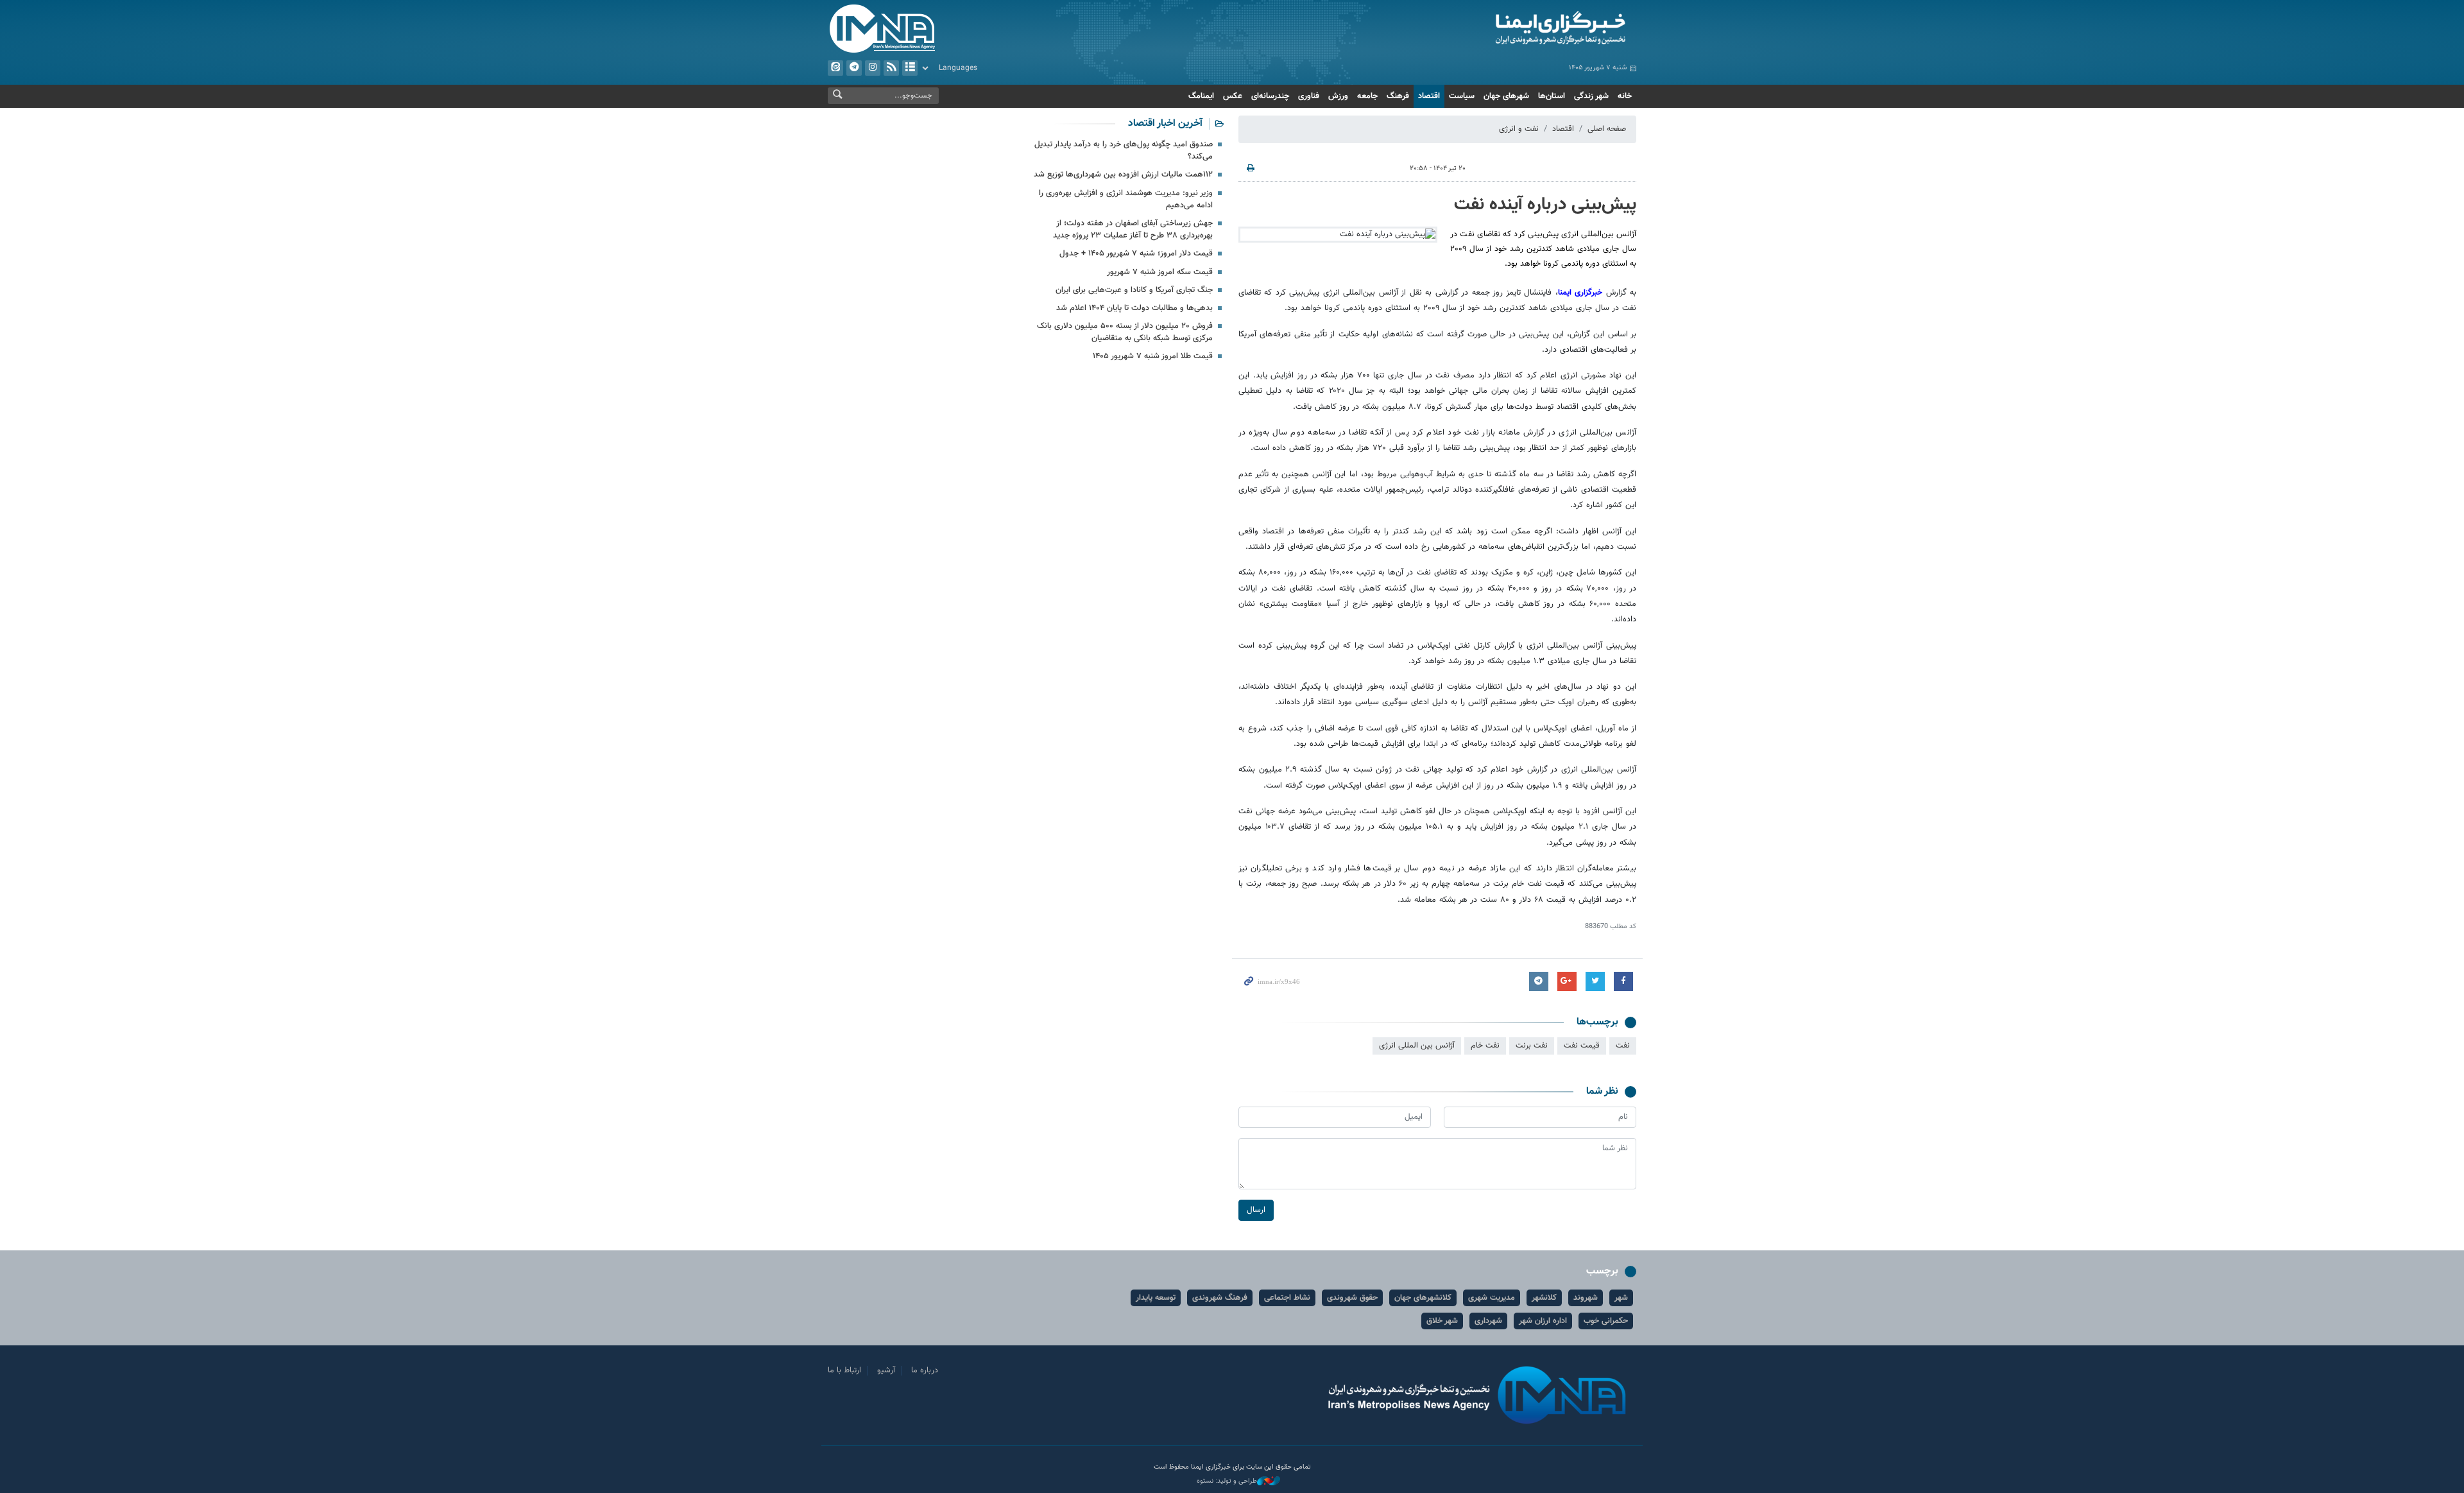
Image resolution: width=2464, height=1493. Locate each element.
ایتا (835, 68)
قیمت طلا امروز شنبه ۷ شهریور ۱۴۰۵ (1153, 356)
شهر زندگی (1591, 96)
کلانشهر (1544, 1298)
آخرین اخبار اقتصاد (1165, 124)
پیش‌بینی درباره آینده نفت (1545, 205)
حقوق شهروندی (1352, 1298)
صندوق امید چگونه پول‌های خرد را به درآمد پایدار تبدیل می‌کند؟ (1124, 151)
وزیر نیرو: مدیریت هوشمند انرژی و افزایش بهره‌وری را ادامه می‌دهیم (1126, 199)
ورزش (1338, 96)
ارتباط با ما (844, 1370)
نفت (1623, 1046)
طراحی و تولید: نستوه (1227, 1481)
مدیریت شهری (1492, 1298)
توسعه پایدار (1156, 1298)
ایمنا (1506, 29)
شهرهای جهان (1506, 96)
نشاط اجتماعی (1287, 1298)
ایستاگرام (873, 68)
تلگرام (854, 68)
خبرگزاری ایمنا (1580, 293)
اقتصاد (1429, 96)
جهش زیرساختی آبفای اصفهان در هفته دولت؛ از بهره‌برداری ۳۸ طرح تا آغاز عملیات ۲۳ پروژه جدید (1133, 229)
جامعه (1367, 96)
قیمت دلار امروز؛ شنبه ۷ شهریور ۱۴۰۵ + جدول (1136, 254)
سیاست (1462, 96)
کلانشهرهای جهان (1423, 1298)
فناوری (1309, 96)
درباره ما (925, 1370)
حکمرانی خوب (1606, 1321)
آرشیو (910, 68)
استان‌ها (1552, 96)
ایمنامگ (1201, 96)
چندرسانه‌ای (1270, 96)
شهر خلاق (1442, 1321)
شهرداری (1488, 1321)
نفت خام (1485, 1046)
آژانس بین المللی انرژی (1417, 1046)
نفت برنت (1532, 1046)
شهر (1621, 1298)
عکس (1233, 96)
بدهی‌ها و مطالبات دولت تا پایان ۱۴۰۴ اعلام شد (1134, 308)
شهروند (1586, 1298)
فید (891, 68)
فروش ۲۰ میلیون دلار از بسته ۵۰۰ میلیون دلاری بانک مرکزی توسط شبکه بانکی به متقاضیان (1125, 332)
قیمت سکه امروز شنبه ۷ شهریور (1160, 272)
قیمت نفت (1582, 1046)
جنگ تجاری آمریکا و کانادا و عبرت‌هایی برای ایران (1134, 290)
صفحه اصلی (1607, 129)
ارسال (1256, 1210)
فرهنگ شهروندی (1220, 1298)
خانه (1625, 96)
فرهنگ (1398, 96)
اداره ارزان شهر (1543, 1321)
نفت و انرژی (1519, 129)
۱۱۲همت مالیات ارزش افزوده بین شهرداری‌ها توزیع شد (1123, 175)
